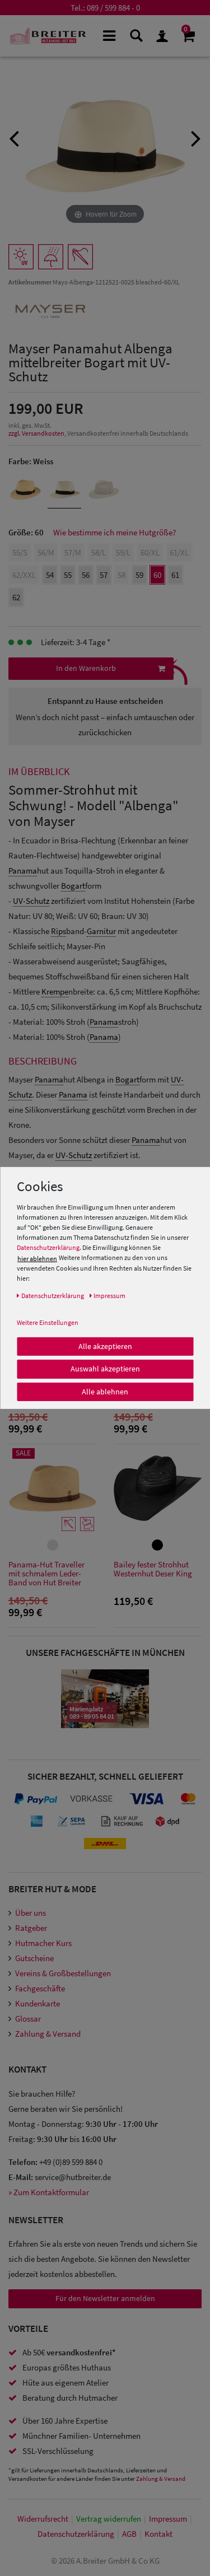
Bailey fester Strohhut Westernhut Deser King (153, 1569)
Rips (59, 931)
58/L (99, 552)
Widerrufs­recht (43, 2519)
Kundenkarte (38, 2003)
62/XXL (24, 575)
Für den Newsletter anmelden (105, 2298)
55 (68, 575)
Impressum (168, 2519)
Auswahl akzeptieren (105, 1369)
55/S (20, 552)
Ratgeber (31, 1928)
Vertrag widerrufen (109, 2519)
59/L (123, 552)
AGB (129, 2534)
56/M (46, 552)
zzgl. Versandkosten (36, 433)
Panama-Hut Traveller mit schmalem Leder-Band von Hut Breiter (46, 1574)
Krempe (55, 991)
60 (157, 575)
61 (175, 575)
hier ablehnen (37, 1258)
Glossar (28, 2019)
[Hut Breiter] (48, 36)
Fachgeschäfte (40, 1988)
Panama (23, 871)
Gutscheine (34, 1958)
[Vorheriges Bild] (14, 137)
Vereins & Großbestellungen (63, 1973)
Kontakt (158, 2534)
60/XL (150, 552)
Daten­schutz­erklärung (76, 2534)
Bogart (73, 886)
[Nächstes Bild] (196, 137)
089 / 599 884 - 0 (113, 8)
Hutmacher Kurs (43, 1943)
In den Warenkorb (86, 668)
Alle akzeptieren (105, 1346)
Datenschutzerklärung (48, 1247)
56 (86, 575)
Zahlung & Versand (48, 2034)
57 (104, 575)
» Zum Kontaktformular (49, 2192)
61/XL (179, 552)
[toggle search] (135, 35)
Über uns (31, 1913)
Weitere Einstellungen (48, 1322)
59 (139, 575)
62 (16, 597)
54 (50, 575)
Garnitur (101, 931)
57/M (73, 552)
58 (122, 575)
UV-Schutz (31, 901)
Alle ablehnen (105, 1391)
